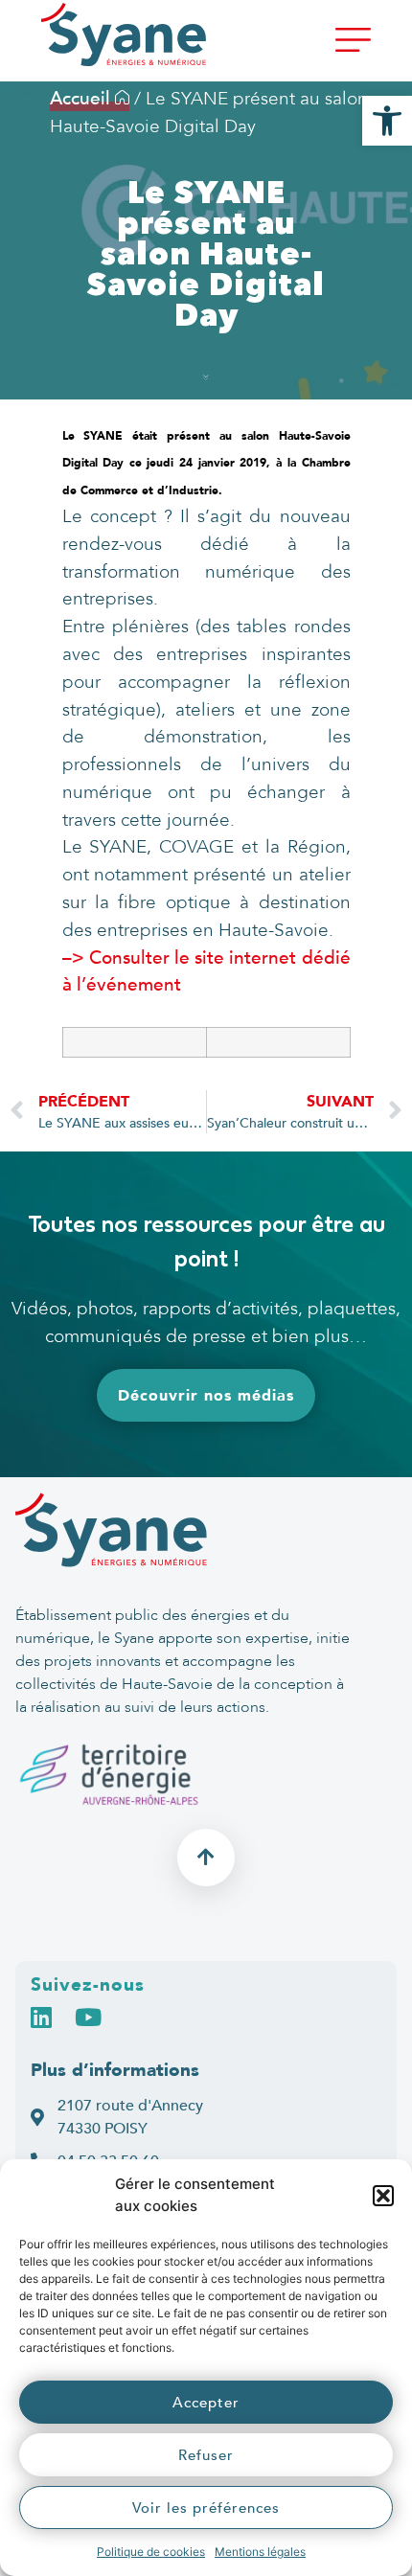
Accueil (82, 99)
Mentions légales (260, 2552)
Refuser (206, 2455)
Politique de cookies (151, 2552)
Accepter (206, 2403)
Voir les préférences (206, 2508)
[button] (383, 2196)
